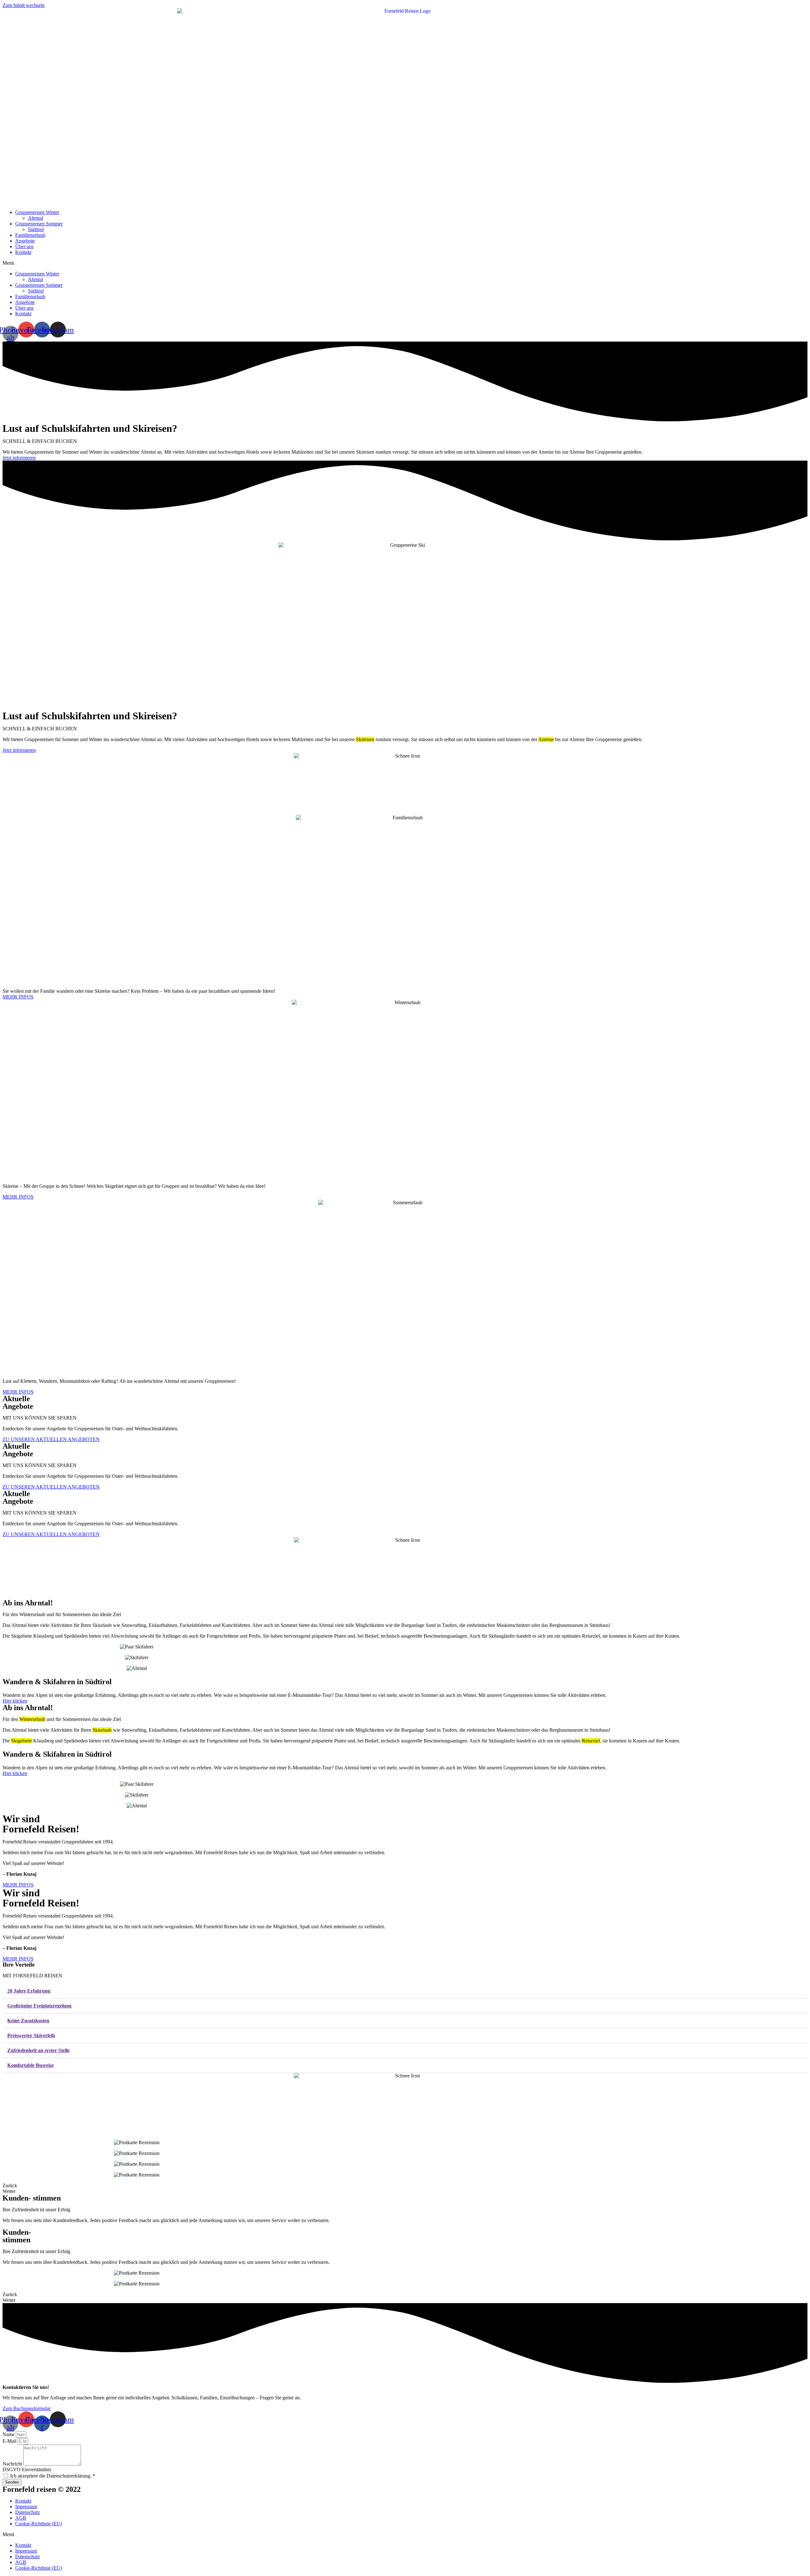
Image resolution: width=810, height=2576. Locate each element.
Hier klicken (15, 1701)
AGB (21, 2518)
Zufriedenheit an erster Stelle (38, 2050)
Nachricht (13, 2464)
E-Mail (10, 2441)
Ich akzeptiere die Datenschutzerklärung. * (53, 2476)
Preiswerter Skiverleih (31, 2035)
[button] (405, 263)
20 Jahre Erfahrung (29, 1991)
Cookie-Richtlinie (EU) (39, 2524)
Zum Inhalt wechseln (24, 5)
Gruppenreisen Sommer (39, 224)
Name (9, 2434)
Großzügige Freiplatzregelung (39, 2006)
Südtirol (36, 229)
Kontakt (23, 252)
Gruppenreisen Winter (37, 212)
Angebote (25, 241)
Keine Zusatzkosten (28, 2021)
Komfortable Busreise (31, 2065)
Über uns (24, 246)
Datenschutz (28, 2512)
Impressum (26, 2507)
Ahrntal (35, 218)
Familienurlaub (30, 235)
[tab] (405, 1991)
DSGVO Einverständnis (27, 2469)
